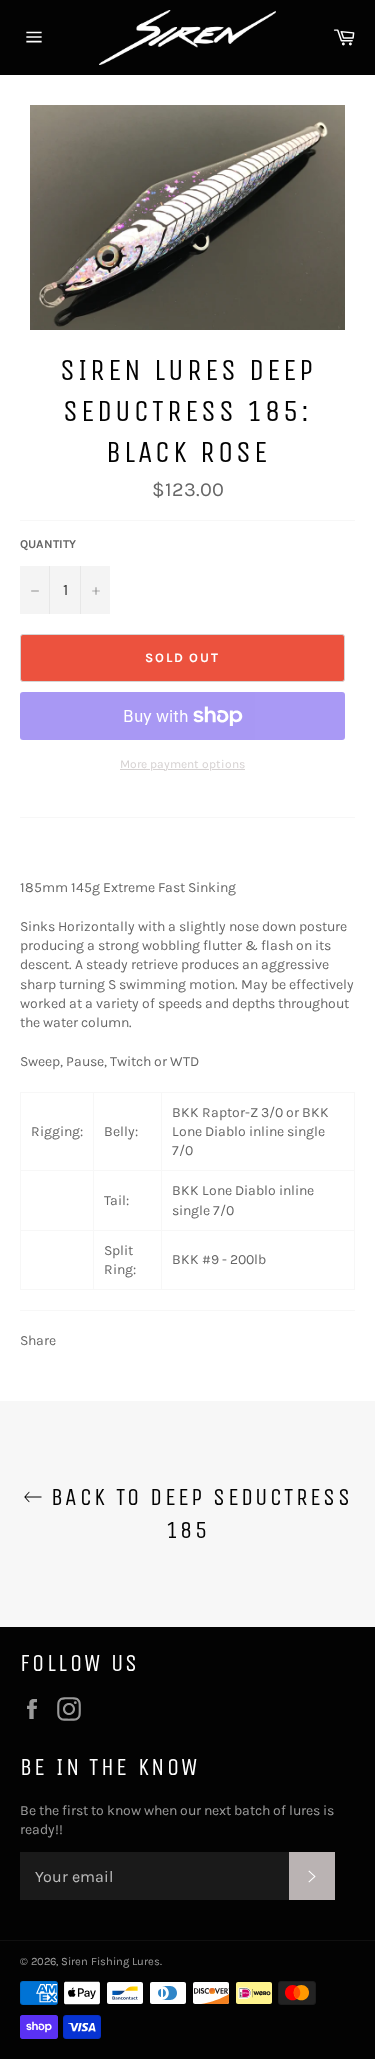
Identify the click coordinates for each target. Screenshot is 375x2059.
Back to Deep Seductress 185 (198, 1513)
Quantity (48, 544)
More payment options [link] (182, 764)
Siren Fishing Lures (110, 1961)
